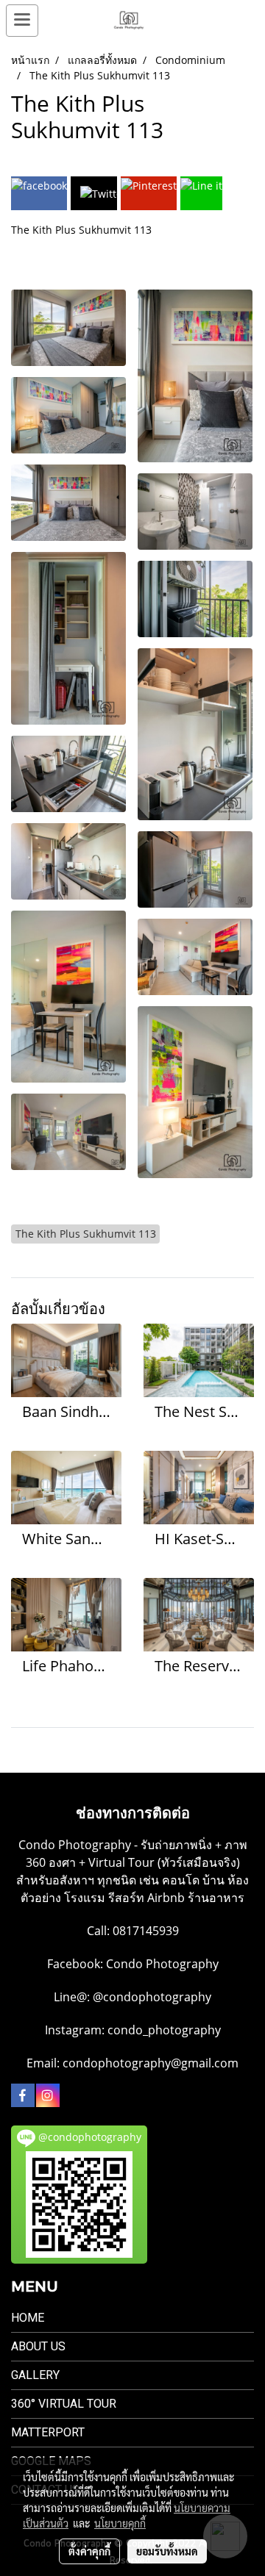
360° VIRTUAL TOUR (64, 2404)
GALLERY (35, 2375)
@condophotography (152, 1997)
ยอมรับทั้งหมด (167, 2551)
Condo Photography (162, 1964)
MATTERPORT (48, 2432)
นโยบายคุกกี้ (120, 2523)
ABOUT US (38, 2346)
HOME (28, 2318)
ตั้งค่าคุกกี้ (89, 2551)
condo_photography (164, 2030)
